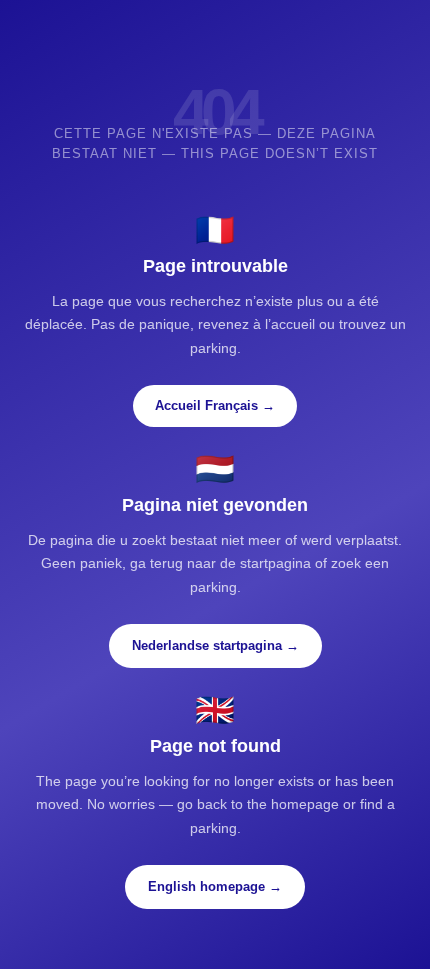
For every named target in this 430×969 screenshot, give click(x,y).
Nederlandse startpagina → (215, 645)
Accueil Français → (215, 405)
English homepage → (215, 886)
